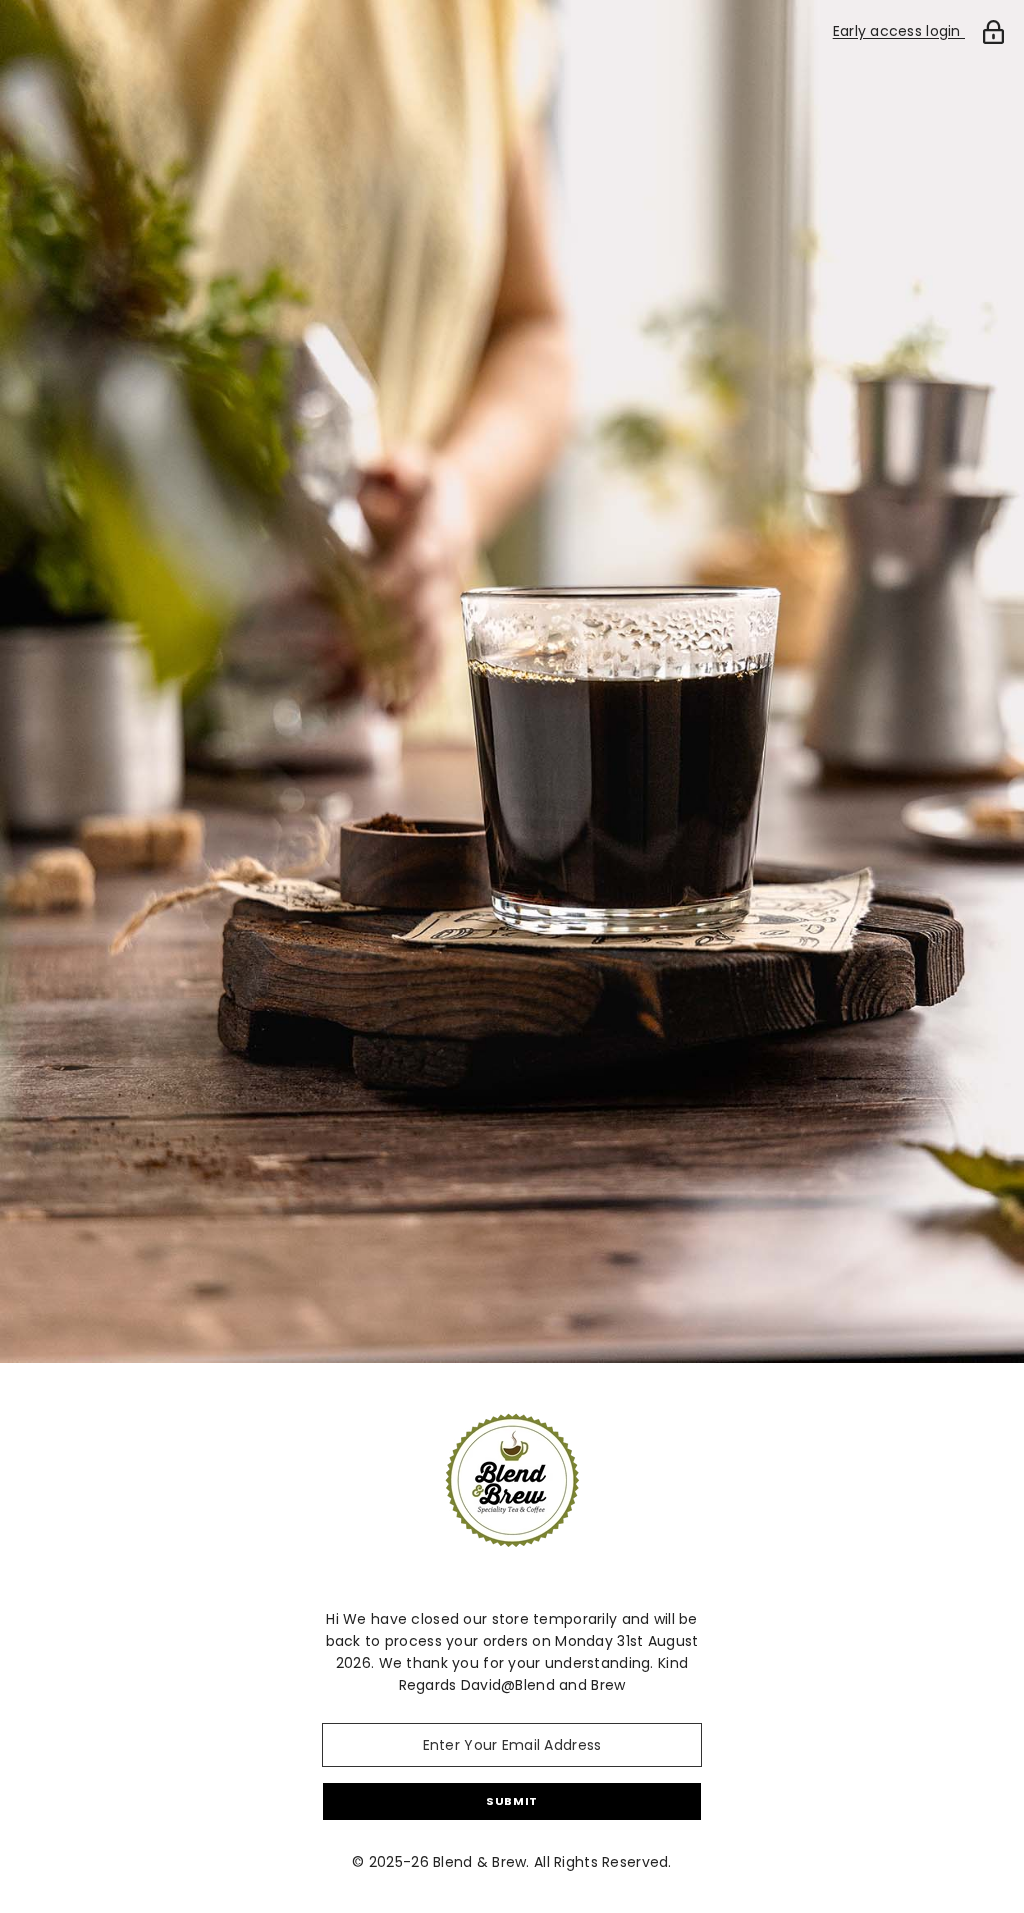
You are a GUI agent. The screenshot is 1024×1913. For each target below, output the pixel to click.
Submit (511, 1801)
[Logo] (512, 1480)
